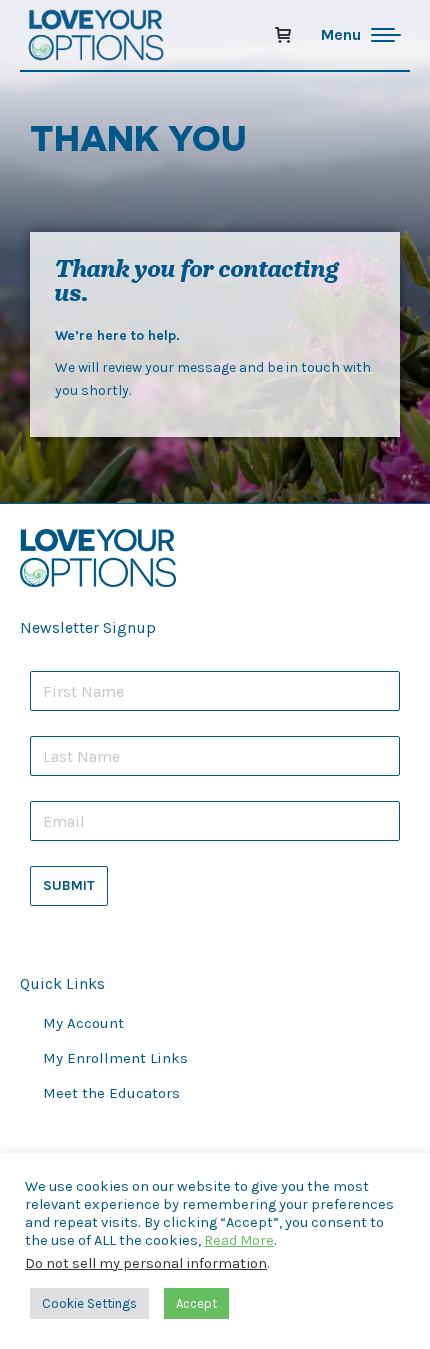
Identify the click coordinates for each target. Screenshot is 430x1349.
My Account (83, 1023)
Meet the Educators (111, 1093)
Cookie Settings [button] (89, 1303)
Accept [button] (196, 1303)
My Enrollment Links (115, 1058)
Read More (239, 1240)
